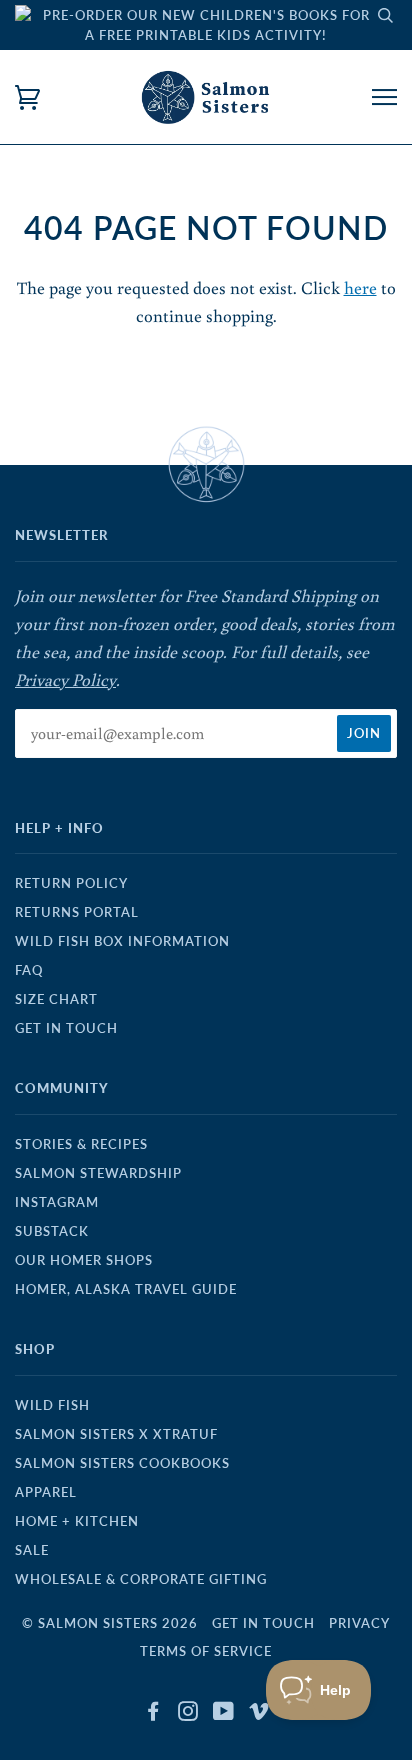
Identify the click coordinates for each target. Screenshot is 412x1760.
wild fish (52, 1405)
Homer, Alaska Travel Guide (126, 1289)
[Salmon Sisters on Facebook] (153, 1714)
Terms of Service (206, 1651)
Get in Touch (66, 1028)
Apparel (46, 1492)
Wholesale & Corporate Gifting (141, 1579)
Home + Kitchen (77, 1521)
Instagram (57, 1202)
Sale (32, 1550)
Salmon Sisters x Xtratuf (116, 1434)
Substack (52, 1231)
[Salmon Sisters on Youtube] (224, 1714)
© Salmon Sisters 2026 (110, 1623)
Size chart (56, 999)
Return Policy (71, 883)
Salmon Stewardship (98, 1173)
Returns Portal (77, 912)
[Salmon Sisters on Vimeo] (259, 1714)
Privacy (359, 1623)
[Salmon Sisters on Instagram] (188, 1714)
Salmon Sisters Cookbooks (122, 1463)
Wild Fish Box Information (122, 941)
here (360, 287)
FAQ (29, 970)
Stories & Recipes (81, 1144)
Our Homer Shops (84, 1260)
